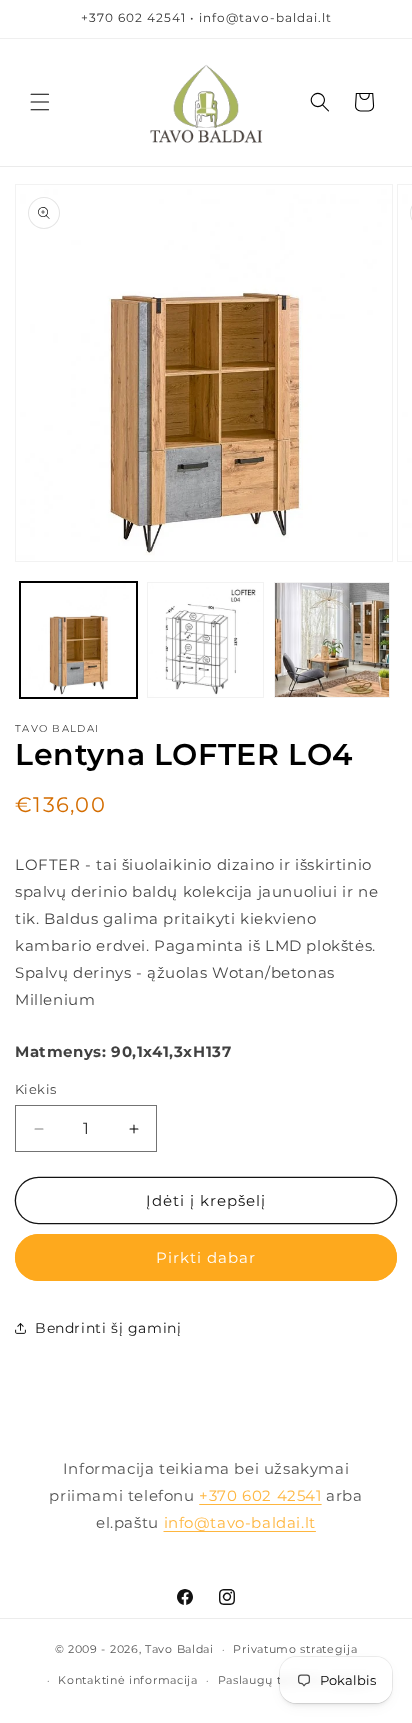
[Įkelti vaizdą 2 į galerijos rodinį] (205, 640)
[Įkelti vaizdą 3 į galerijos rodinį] (332, 640)
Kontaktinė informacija (127, 1680)
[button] (40, 102)
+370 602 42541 (260, 1495)
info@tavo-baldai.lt (240, 1522)
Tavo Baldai (179, 1649)
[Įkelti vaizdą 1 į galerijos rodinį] (78, 640)
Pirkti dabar (206, 1257)
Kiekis (35, 1089)
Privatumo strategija (295, 1649)
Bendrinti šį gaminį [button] (108, 1328)
